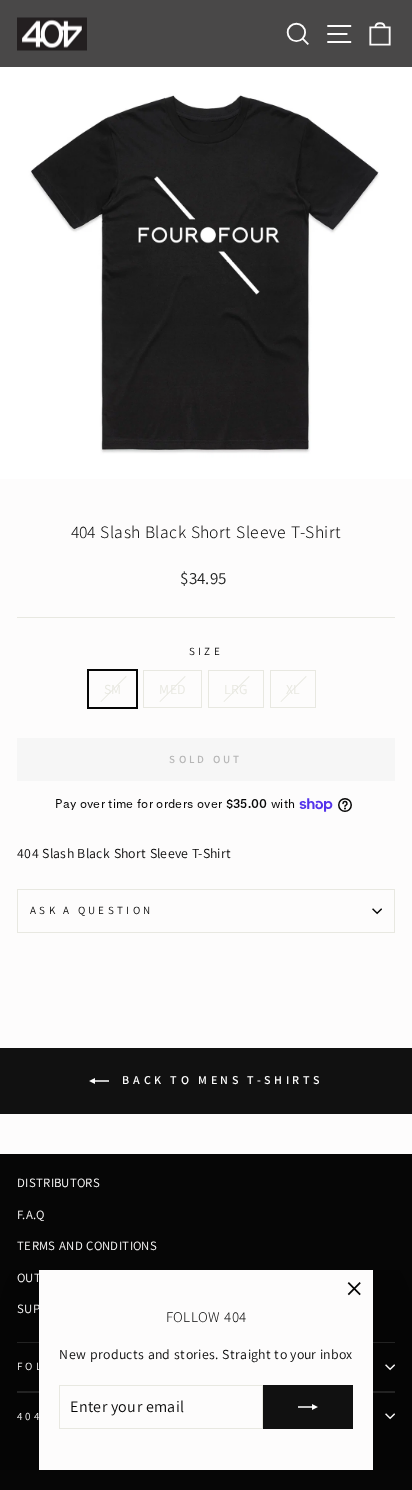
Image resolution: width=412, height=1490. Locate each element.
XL (293, 689)
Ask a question (91, 910)
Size (206, 651)
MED (172, 689)
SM (113, 689)
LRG (236, 689)
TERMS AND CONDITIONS (87, 1245)
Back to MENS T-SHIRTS (220, 1079)
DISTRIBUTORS (58, 1182)
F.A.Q (31, 1214)
